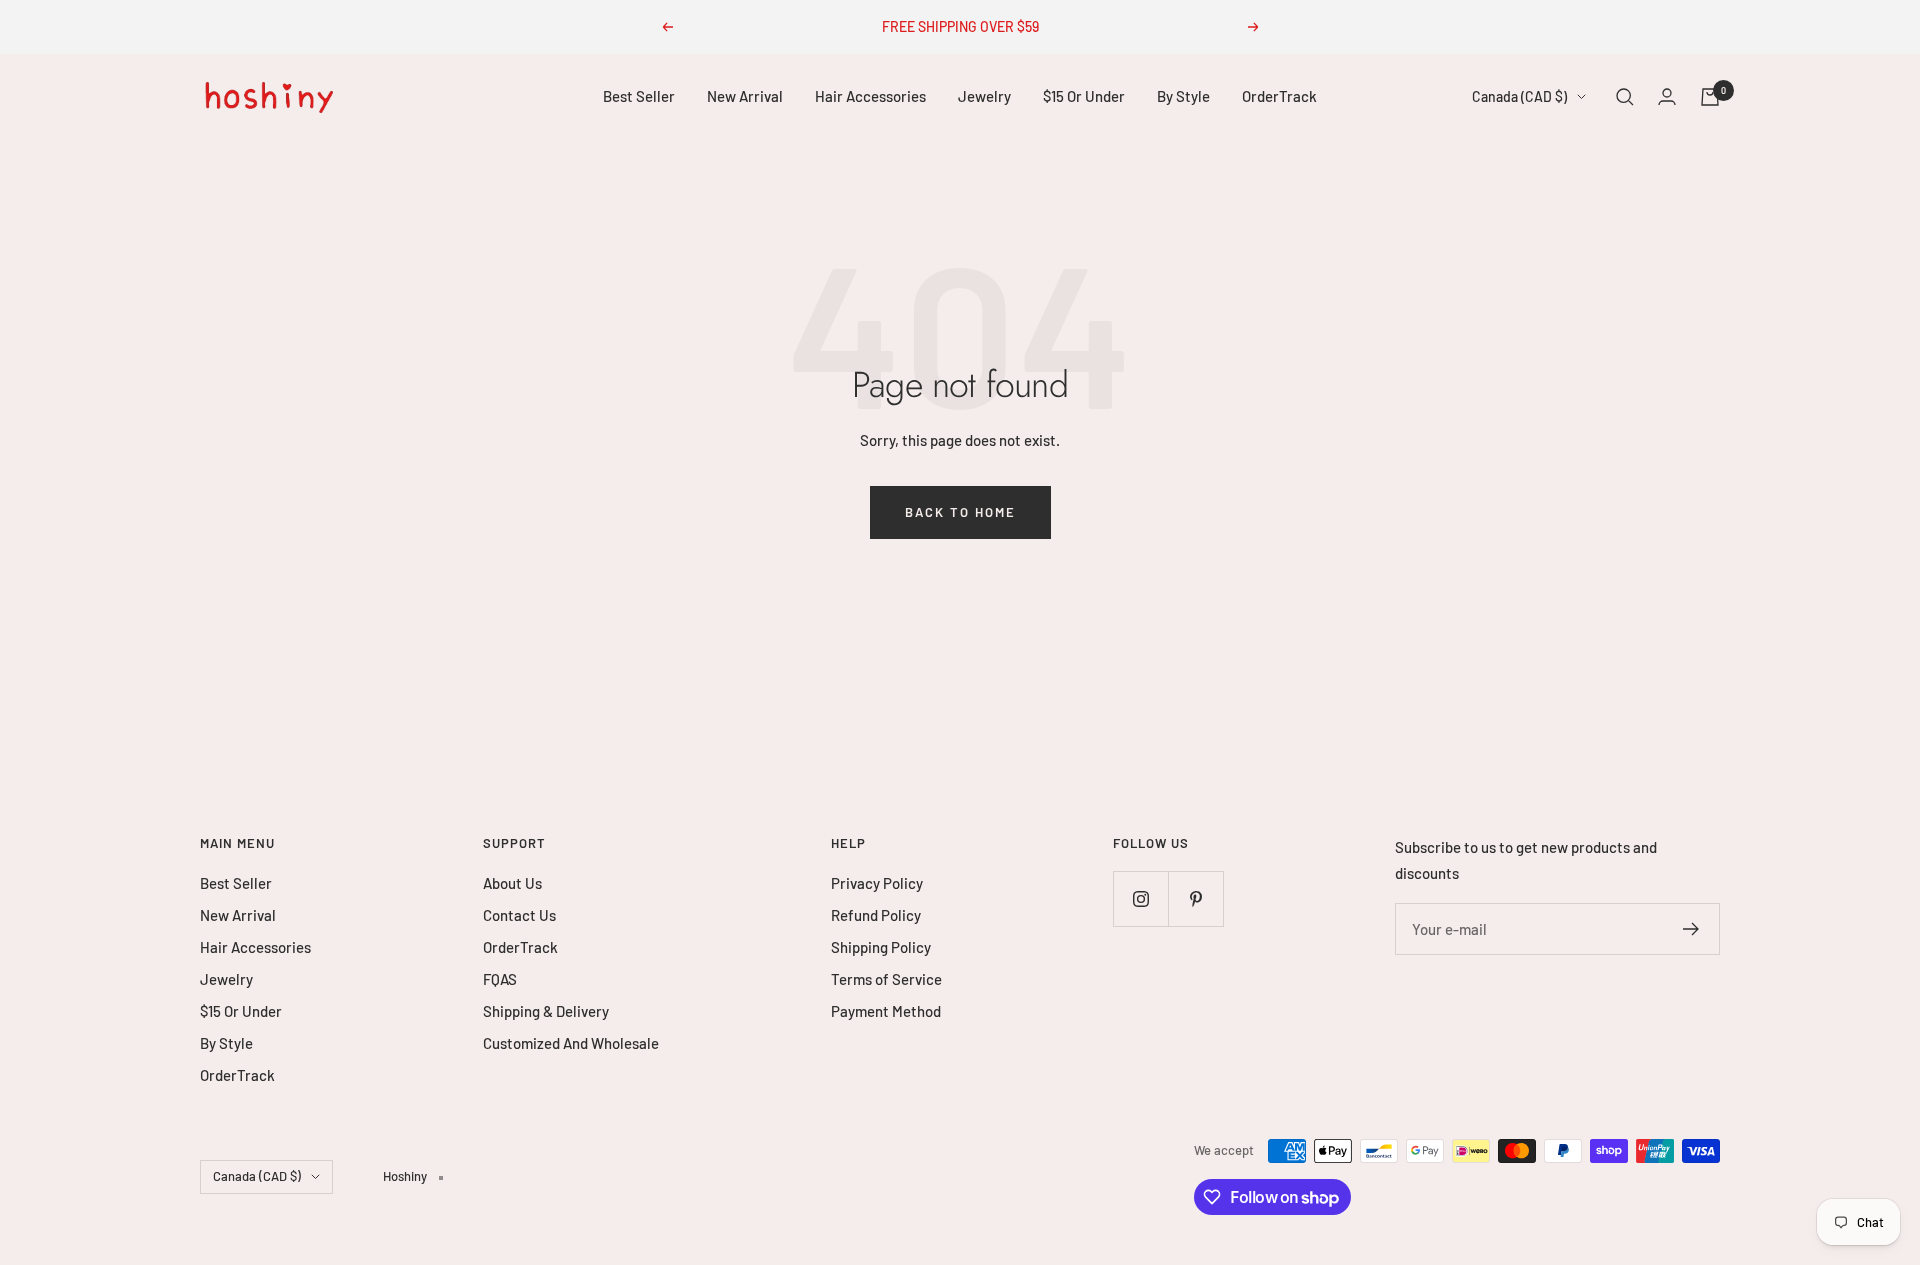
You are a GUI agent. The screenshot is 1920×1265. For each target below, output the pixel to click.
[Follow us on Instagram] (1140, 898)
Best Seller (639, 96)
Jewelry (984, 96)
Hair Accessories (870, 96)
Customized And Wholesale (571, 1043)
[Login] (1667, 96)
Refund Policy (876, 915)
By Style (1183, 96)
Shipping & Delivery (546, 1011)
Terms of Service (886, 979)
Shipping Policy (881, 947)
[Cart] (1710, 97)
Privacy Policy (877, 883)
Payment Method (886, 1011)
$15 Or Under (1084, 96)
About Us (512, 883)
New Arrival (745, 96)
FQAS (500, 979)
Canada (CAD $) (1519, 96)
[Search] (1625, 97)
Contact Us (519, 915)
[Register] (1691, 929)
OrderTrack (1279, 96)
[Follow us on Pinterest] (1195, 898)
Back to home (960, 512)
